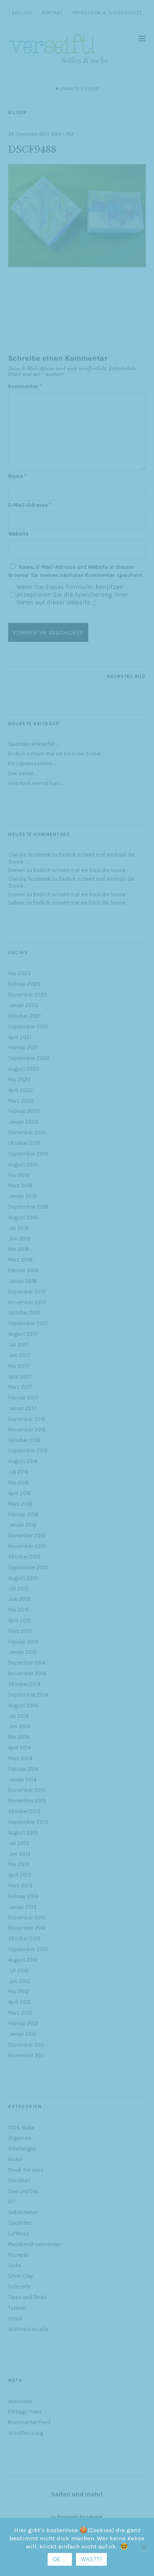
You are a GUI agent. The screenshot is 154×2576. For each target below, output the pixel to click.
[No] (144, 2547)
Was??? (91, 2559)
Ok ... (60, 2559)
